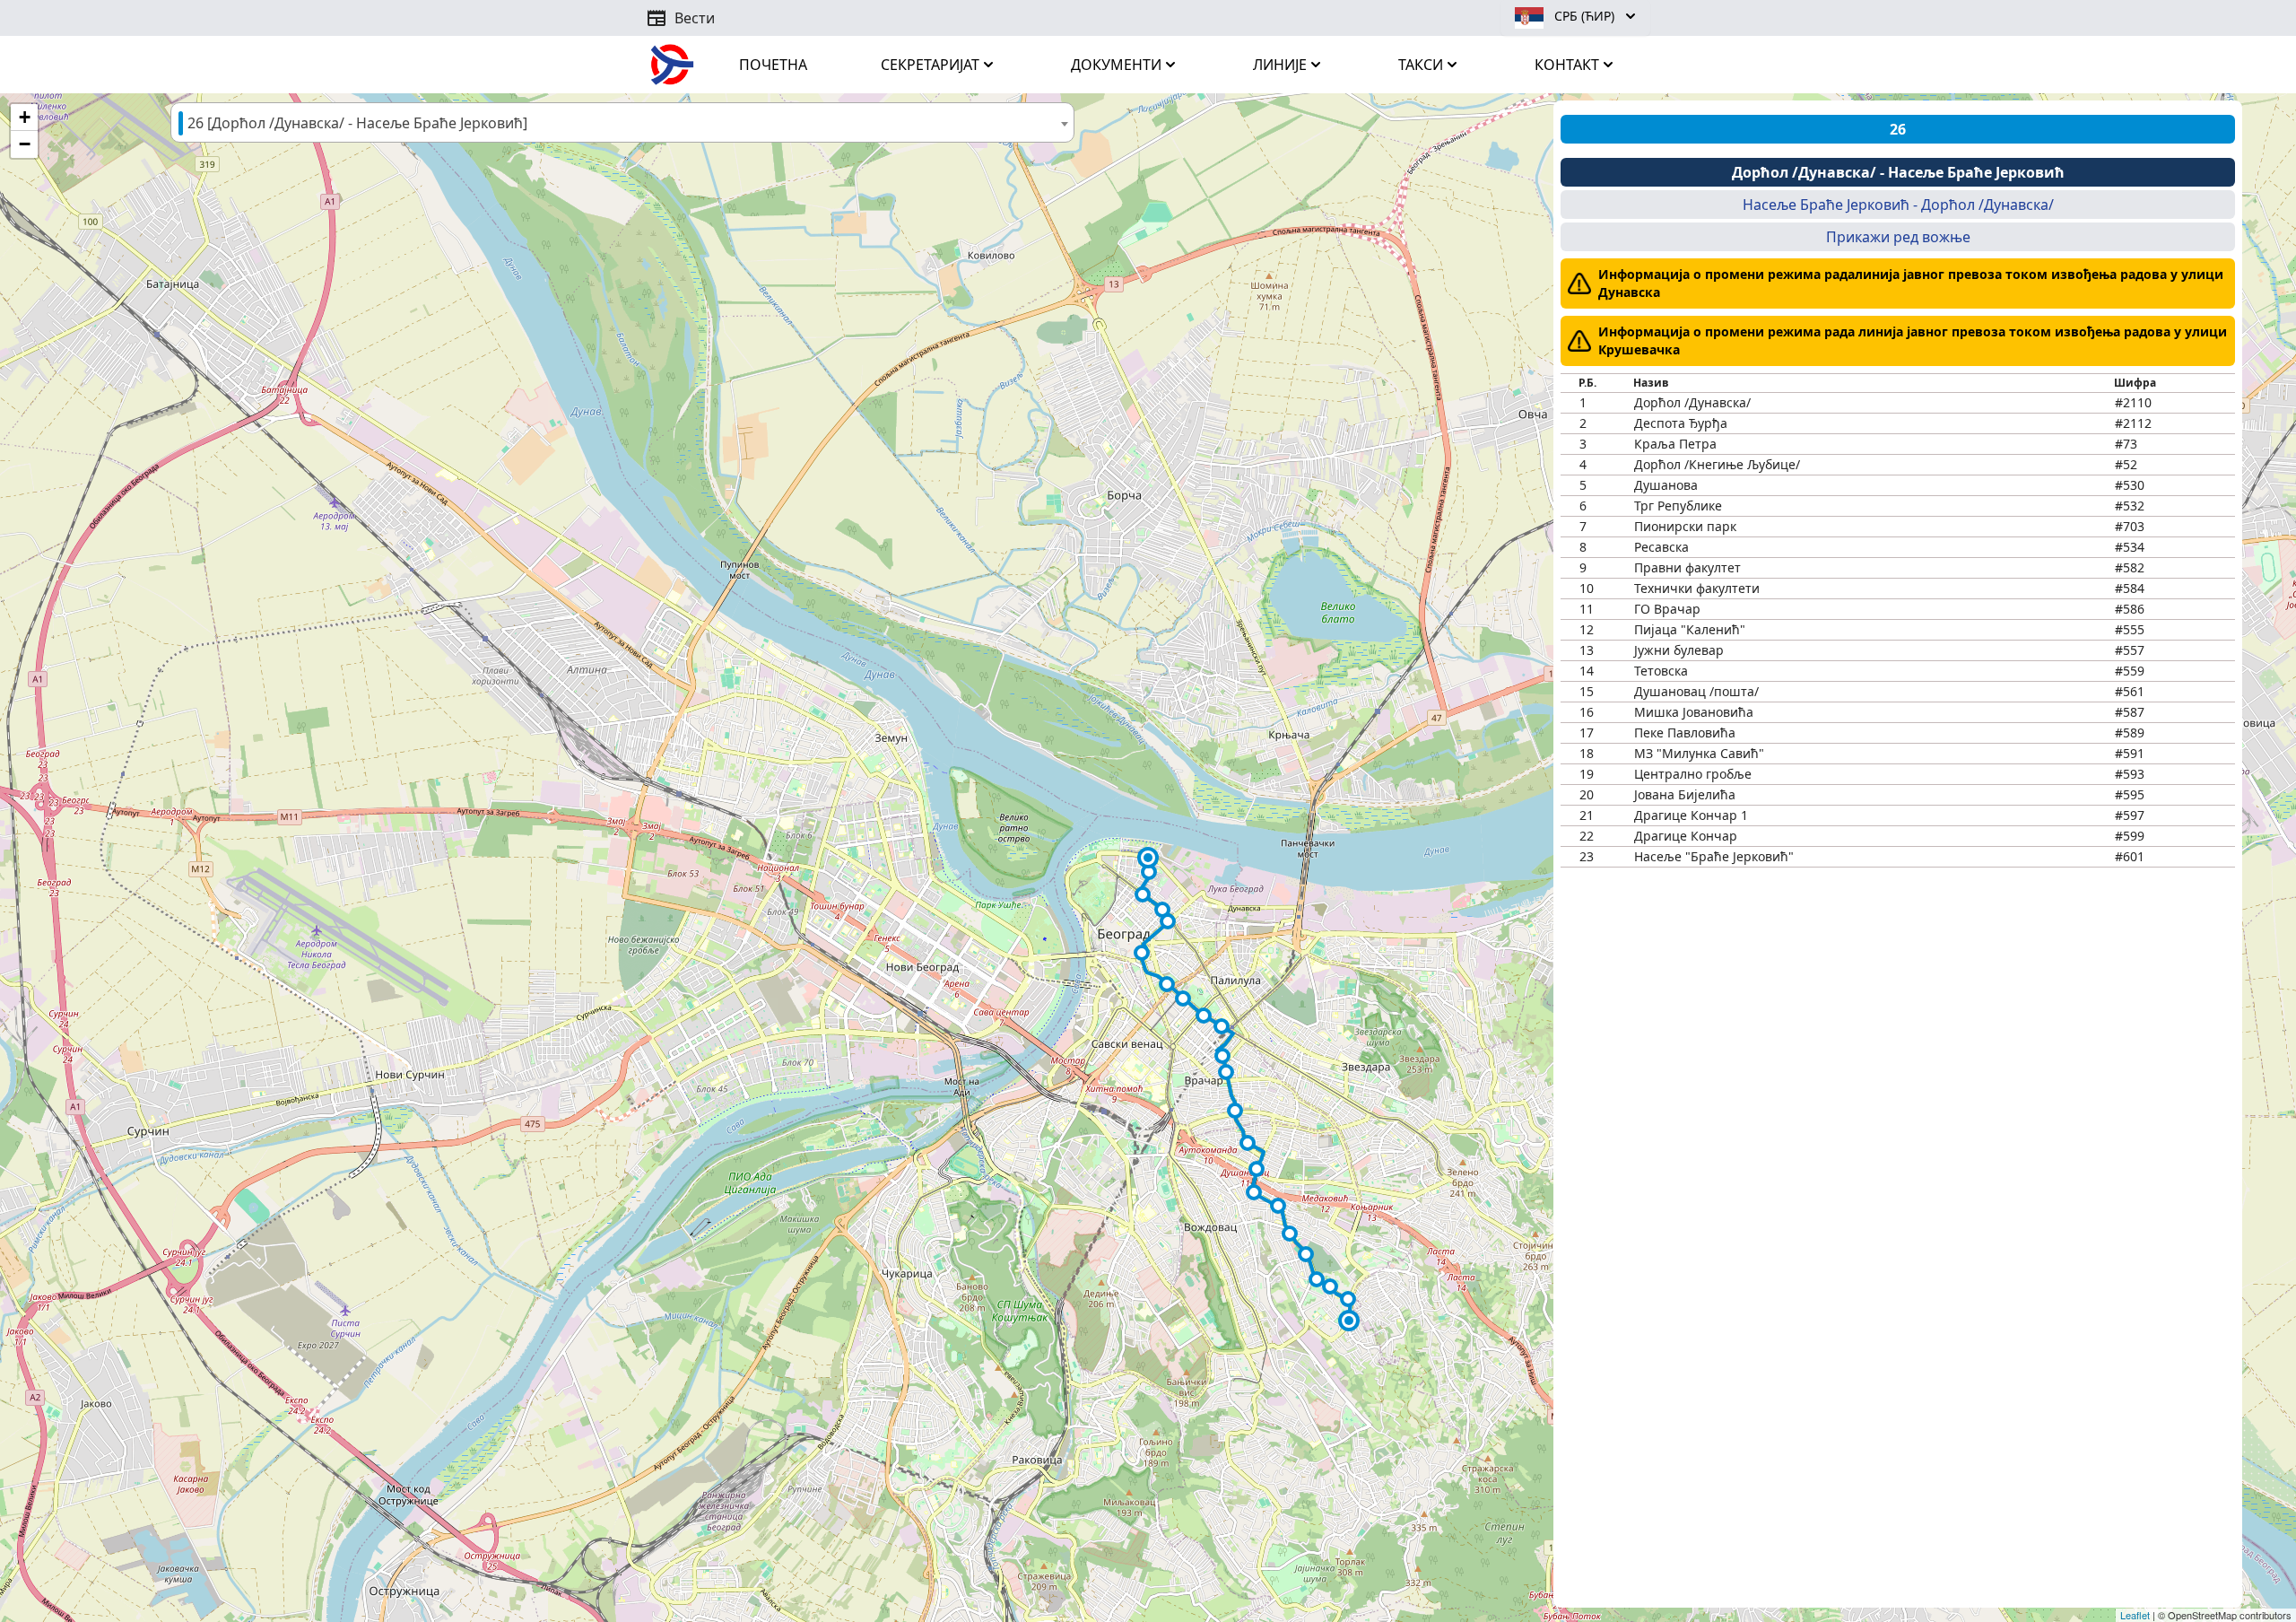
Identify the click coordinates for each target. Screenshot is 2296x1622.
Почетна (773, 65)
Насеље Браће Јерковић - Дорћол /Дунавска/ (1898, 205)
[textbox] (622, 123)
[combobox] (622, 122)
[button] (1148, 858)
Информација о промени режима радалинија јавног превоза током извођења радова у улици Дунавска (1911, 283)
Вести (680, 18)
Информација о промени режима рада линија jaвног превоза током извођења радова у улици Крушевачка (1913, 340)
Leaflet (2135, 1615)
